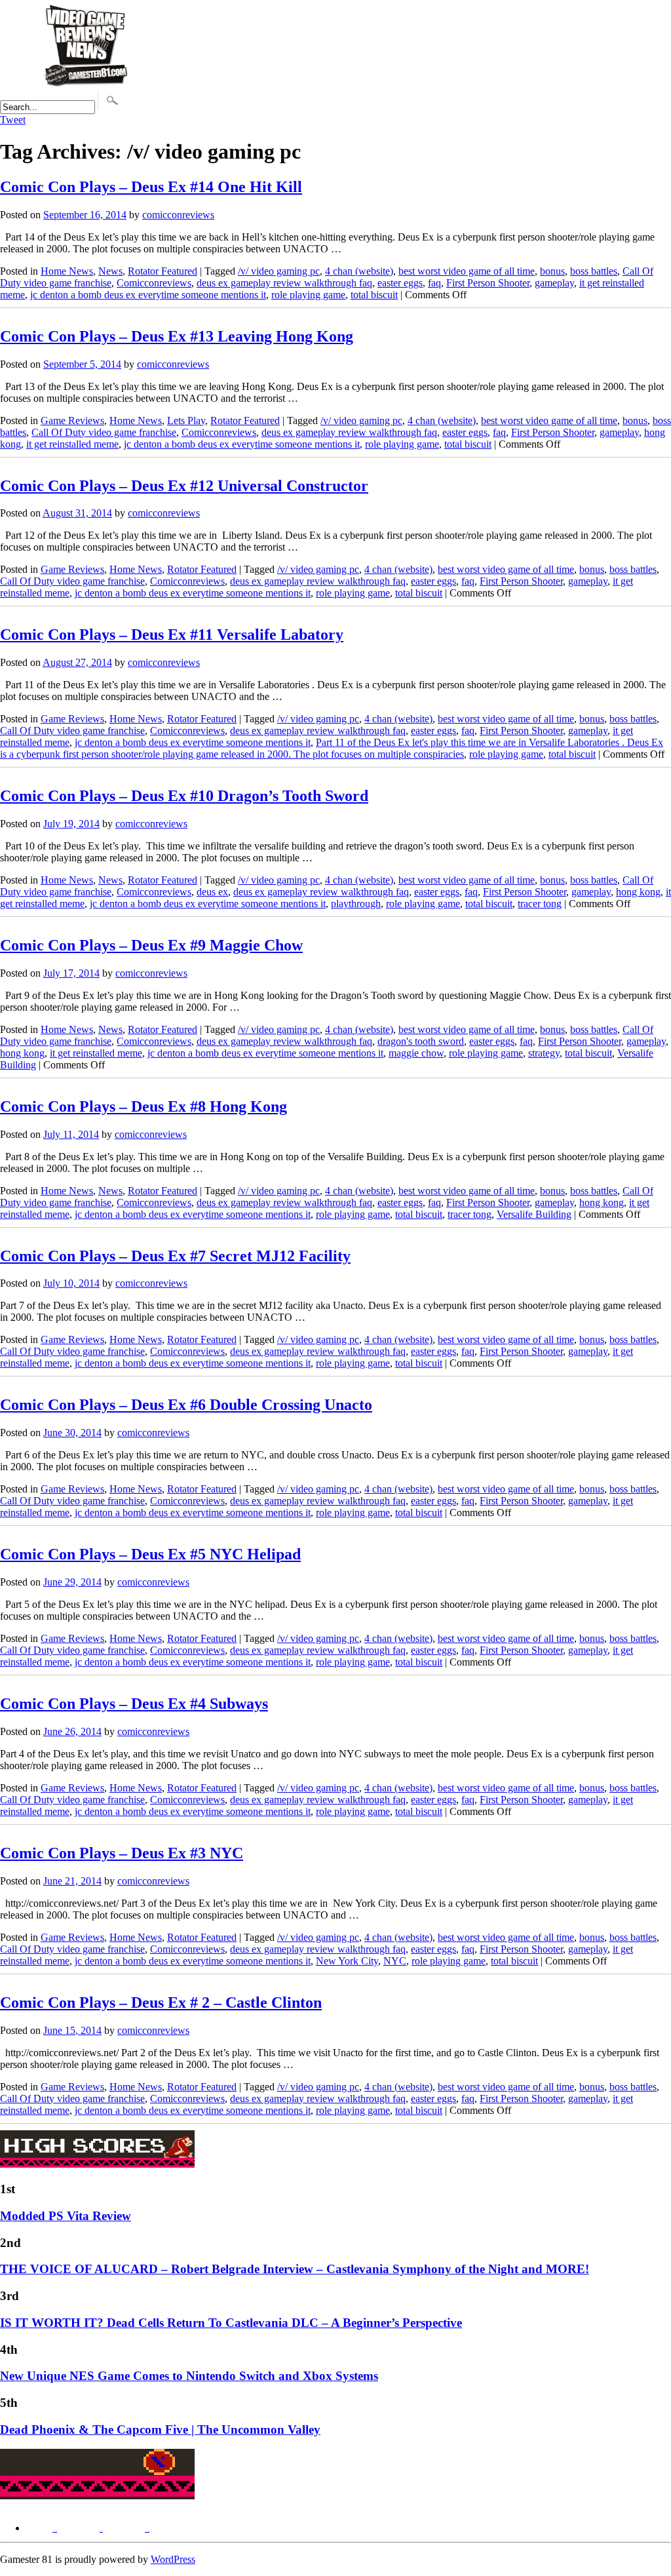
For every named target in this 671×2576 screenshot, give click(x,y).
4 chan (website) (359, 271)
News (110, 271)
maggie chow (416, 1053)
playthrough (356, 904)
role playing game (308, 295)
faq (434, 283)
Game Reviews (72, 420)
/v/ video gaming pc (279, 271)
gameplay (554, 283)
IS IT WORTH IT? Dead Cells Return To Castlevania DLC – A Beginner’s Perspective (231, 2323)
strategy (544, 1053)
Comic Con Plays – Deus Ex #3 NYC (122, 1853)
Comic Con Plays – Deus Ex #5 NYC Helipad (150, 1554)
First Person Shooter (488, 283)
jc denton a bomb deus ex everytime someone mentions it (148, 295)
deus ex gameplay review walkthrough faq (284, 283)
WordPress (173, 2559)
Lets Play (186, 420)
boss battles (594, 271)
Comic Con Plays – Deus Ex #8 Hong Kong (144, 1106)
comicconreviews (178, 215)
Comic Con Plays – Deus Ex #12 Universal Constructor (184, 486)
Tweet (13, 120)
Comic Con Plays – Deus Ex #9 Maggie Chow (151, 945)
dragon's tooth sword (421, 1041)
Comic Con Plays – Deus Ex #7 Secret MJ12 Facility (175, 1256)
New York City (347, 1961)
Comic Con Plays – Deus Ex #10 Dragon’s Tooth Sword (184, 796)
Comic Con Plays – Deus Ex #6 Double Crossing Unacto (186, 1405)
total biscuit (374, 295)
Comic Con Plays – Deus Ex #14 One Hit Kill (151, 187)
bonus (552, 271)
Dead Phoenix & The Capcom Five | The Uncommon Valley (160, 2430)
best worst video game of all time (467, 271)
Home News (67, 271)
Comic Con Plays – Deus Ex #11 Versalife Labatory (172, 634)
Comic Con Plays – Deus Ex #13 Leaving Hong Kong (177, 336)
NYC (395, 1961)
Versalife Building (534, 1214)
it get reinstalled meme (72, 444)
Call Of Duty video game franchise (104, 432)
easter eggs (400, 283)
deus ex (212, 892)
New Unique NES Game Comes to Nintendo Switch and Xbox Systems (189, 2376)
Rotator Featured (163, 271)
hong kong (638, 892)
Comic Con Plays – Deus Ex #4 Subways (134, 1704)
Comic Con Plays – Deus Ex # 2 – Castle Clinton (161, 2002)
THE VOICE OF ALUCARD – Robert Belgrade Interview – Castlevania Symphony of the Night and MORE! (295, 2269)
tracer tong (540, 904)
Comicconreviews (154, 283)
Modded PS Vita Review (66, 2216)
